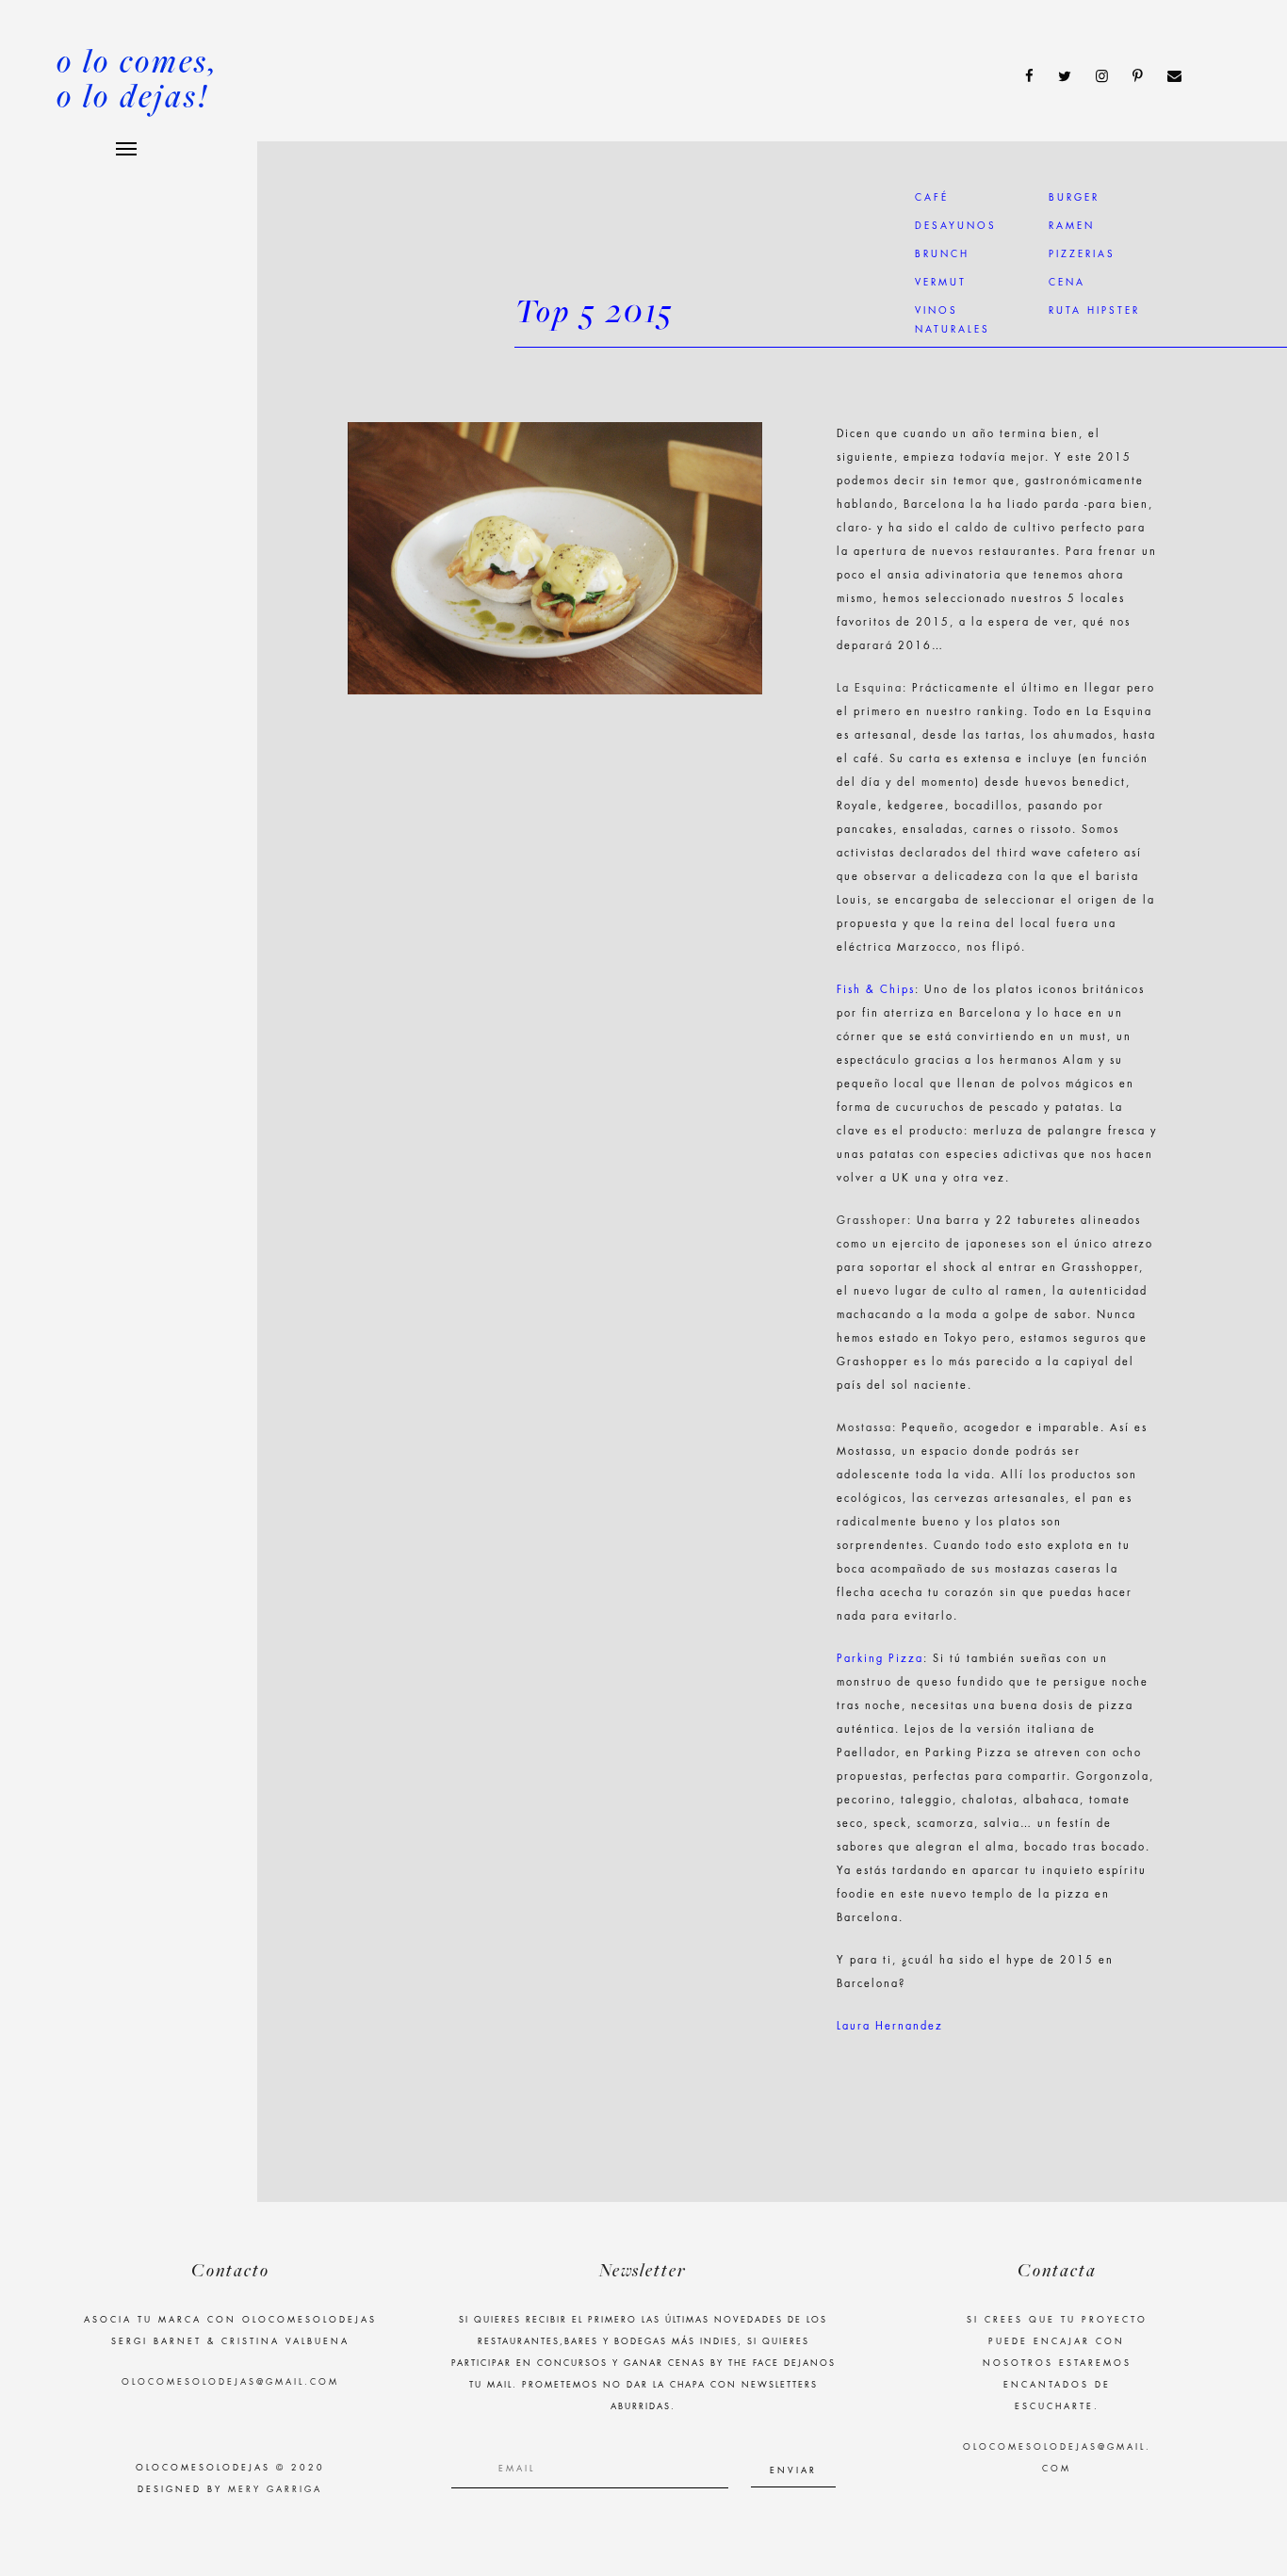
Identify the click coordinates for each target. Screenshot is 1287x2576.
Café (932, 198)
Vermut (941, 283)
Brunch (942, 254)
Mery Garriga (275, 2490)
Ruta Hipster (1094, 311)
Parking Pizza (880, 1659)
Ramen (1072, 226)
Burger (1074, 198)
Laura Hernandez (890, 2026)
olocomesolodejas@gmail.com (230, 2382)
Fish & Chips (876, 990)
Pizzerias (1082, 254)
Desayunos (956, 226)
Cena (1067, 283)
